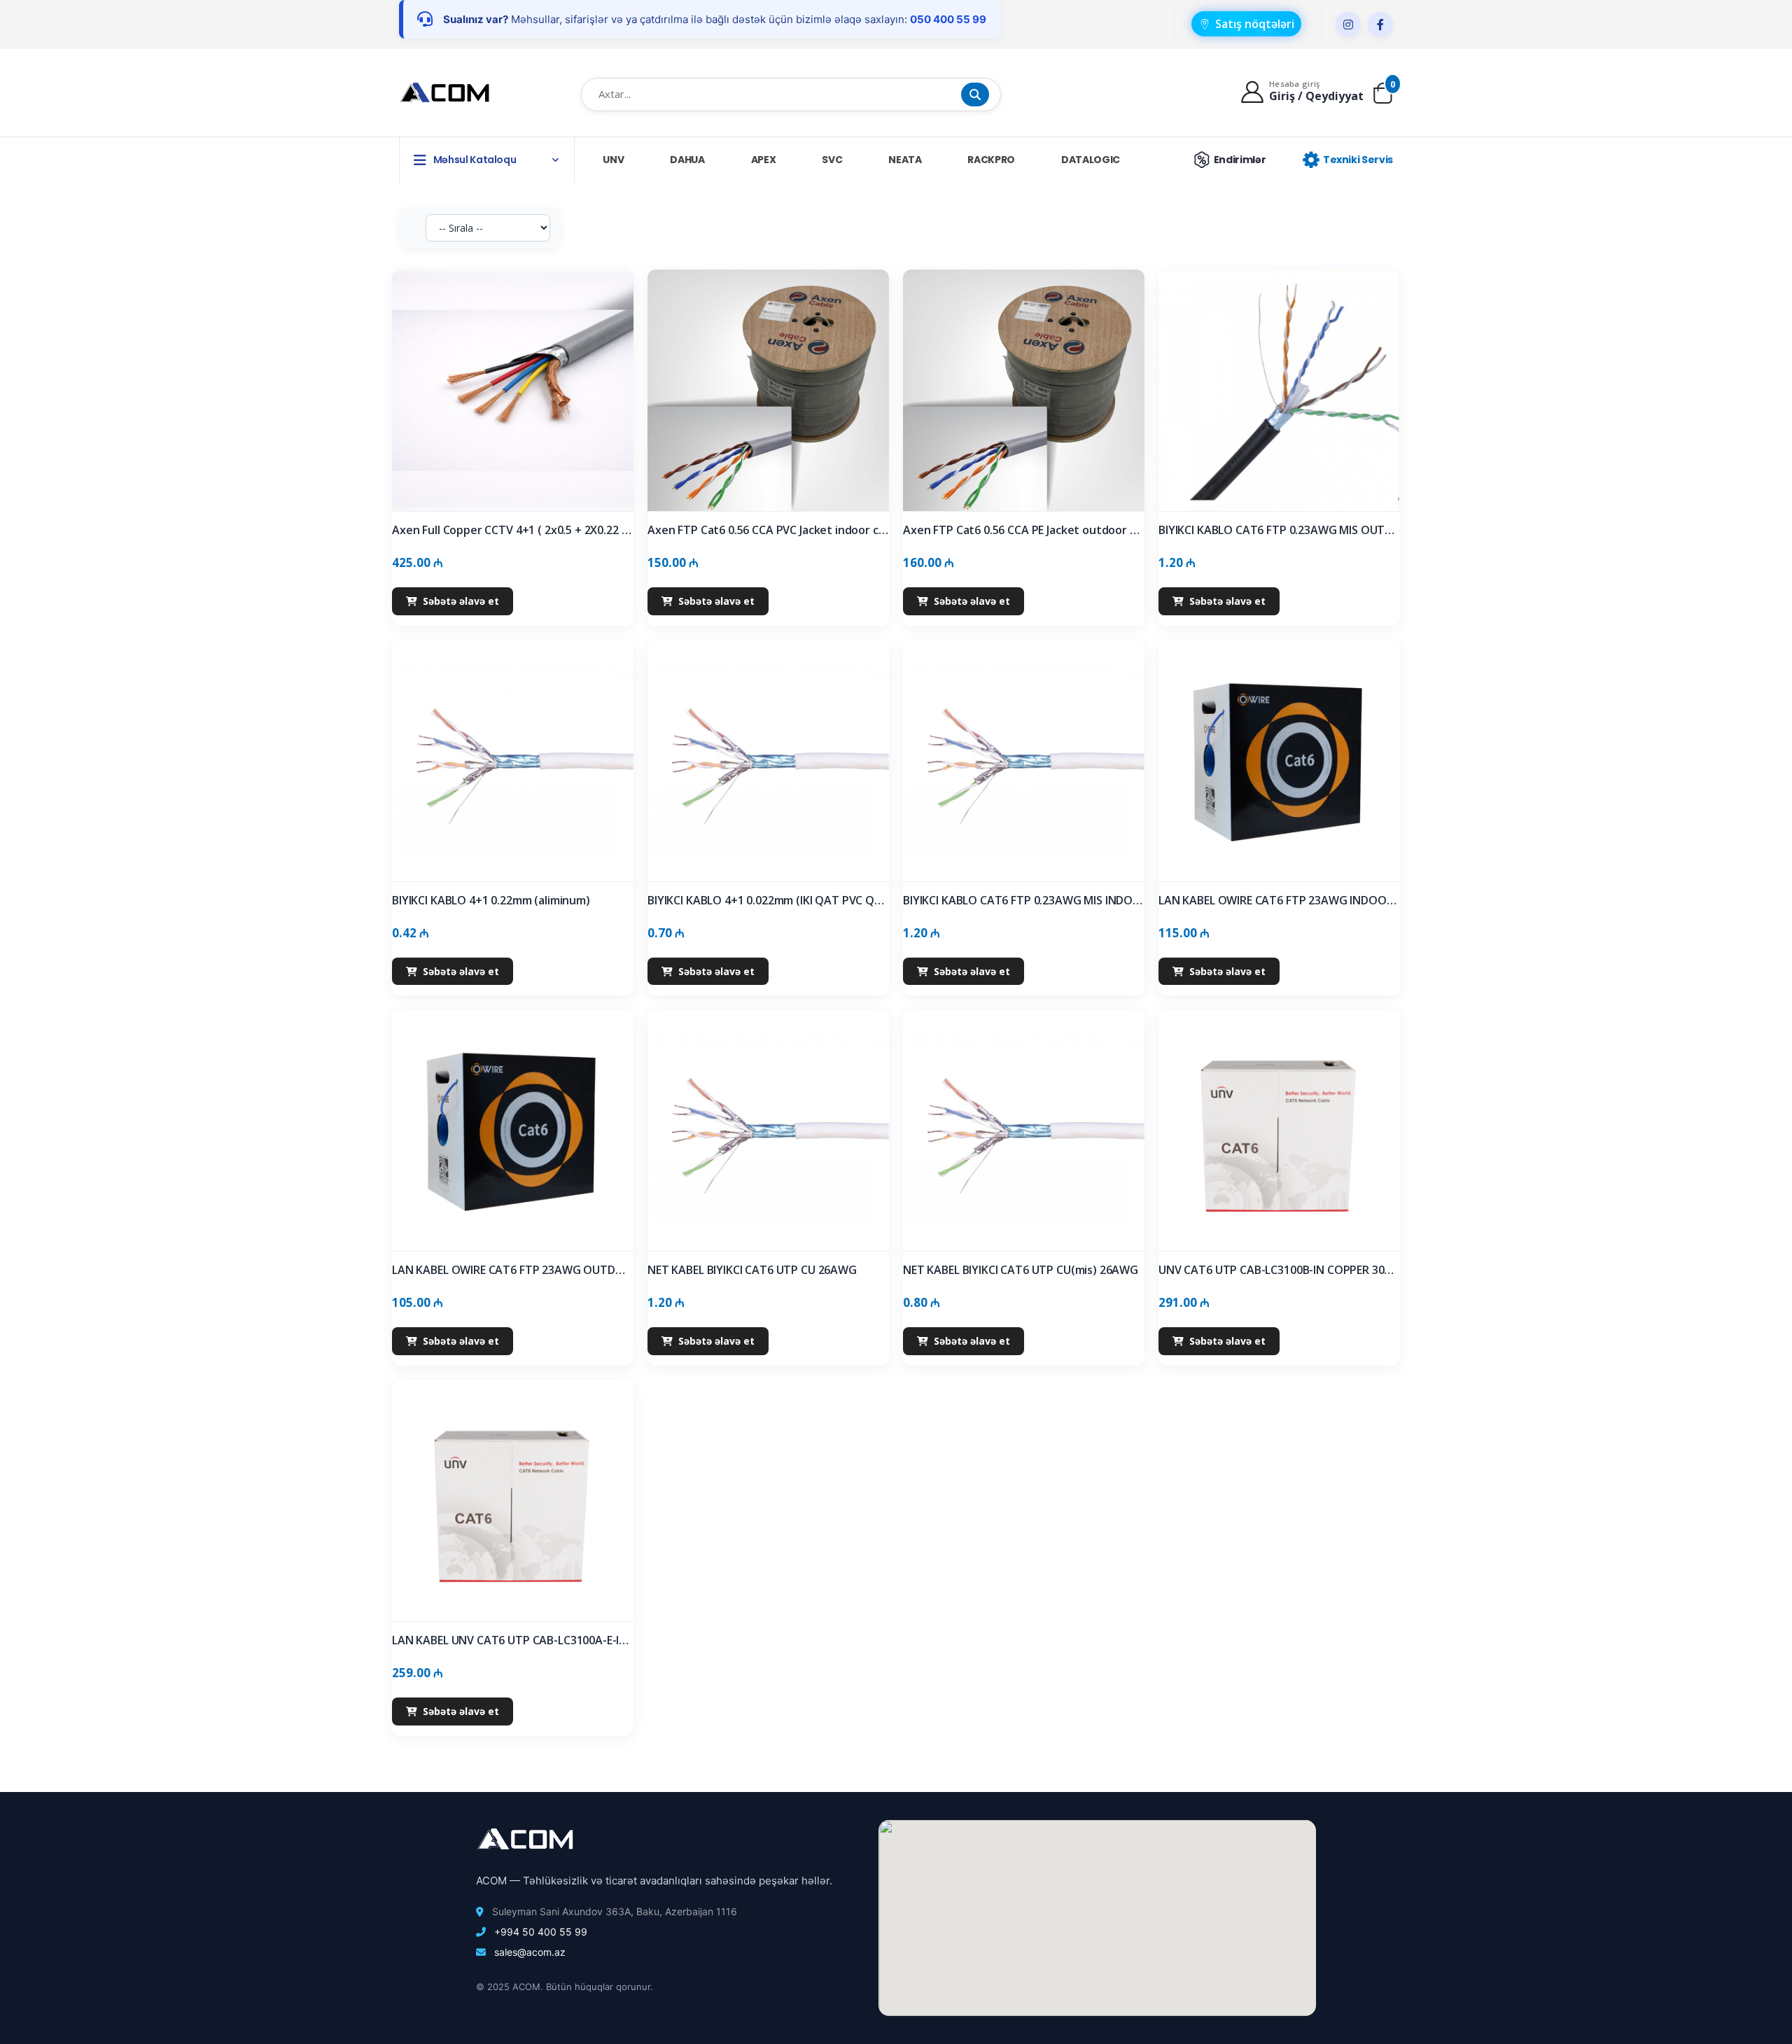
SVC (832, 160)
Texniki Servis (1358, 160)
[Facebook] (1380, 24)
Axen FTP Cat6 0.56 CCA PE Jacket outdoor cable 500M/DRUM (1024, 530)
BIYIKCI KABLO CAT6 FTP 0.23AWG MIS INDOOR (1024, 901)
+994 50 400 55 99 (541, 1932)
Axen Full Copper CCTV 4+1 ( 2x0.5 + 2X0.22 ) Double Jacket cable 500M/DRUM (513, 530)
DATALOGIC (1091, 160)
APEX (764, 160)
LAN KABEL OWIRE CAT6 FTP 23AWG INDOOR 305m (1279, 901)
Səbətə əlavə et (461, 601)
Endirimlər (1240, 160)
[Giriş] (1254, 91)
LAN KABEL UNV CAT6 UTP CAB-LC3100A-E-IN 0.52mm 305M (513, 1640)
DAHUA (687, 160)
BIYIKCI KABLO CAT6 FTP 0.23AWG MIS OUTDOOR (1279, 530)
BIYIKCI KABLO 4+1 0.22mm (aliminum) (491, 901)
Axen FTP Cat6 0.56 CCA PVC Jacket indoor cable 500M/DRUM (768, 530)
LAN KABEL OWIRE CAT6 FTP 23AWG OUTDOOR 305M (513, 1270)
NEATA (905, 160)
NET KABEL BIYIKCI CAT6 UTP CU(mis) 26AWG (1021, 1270)
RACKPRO (991, 160)
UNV (613, 160)
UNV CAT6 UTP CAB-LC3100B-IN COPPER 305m (1279, 1270)
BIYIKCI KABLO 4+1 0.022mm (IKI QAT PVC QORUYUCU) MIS (768, 901)
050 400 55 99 (948, 19)
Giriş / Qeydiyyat (1316, 96)
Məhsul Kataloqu (475, 160)
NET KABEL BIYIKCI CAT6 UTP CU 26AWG (752, 1270)
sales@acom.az (530, 1952)
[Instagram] (1348, 24)
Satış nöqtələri (1255, 24)
